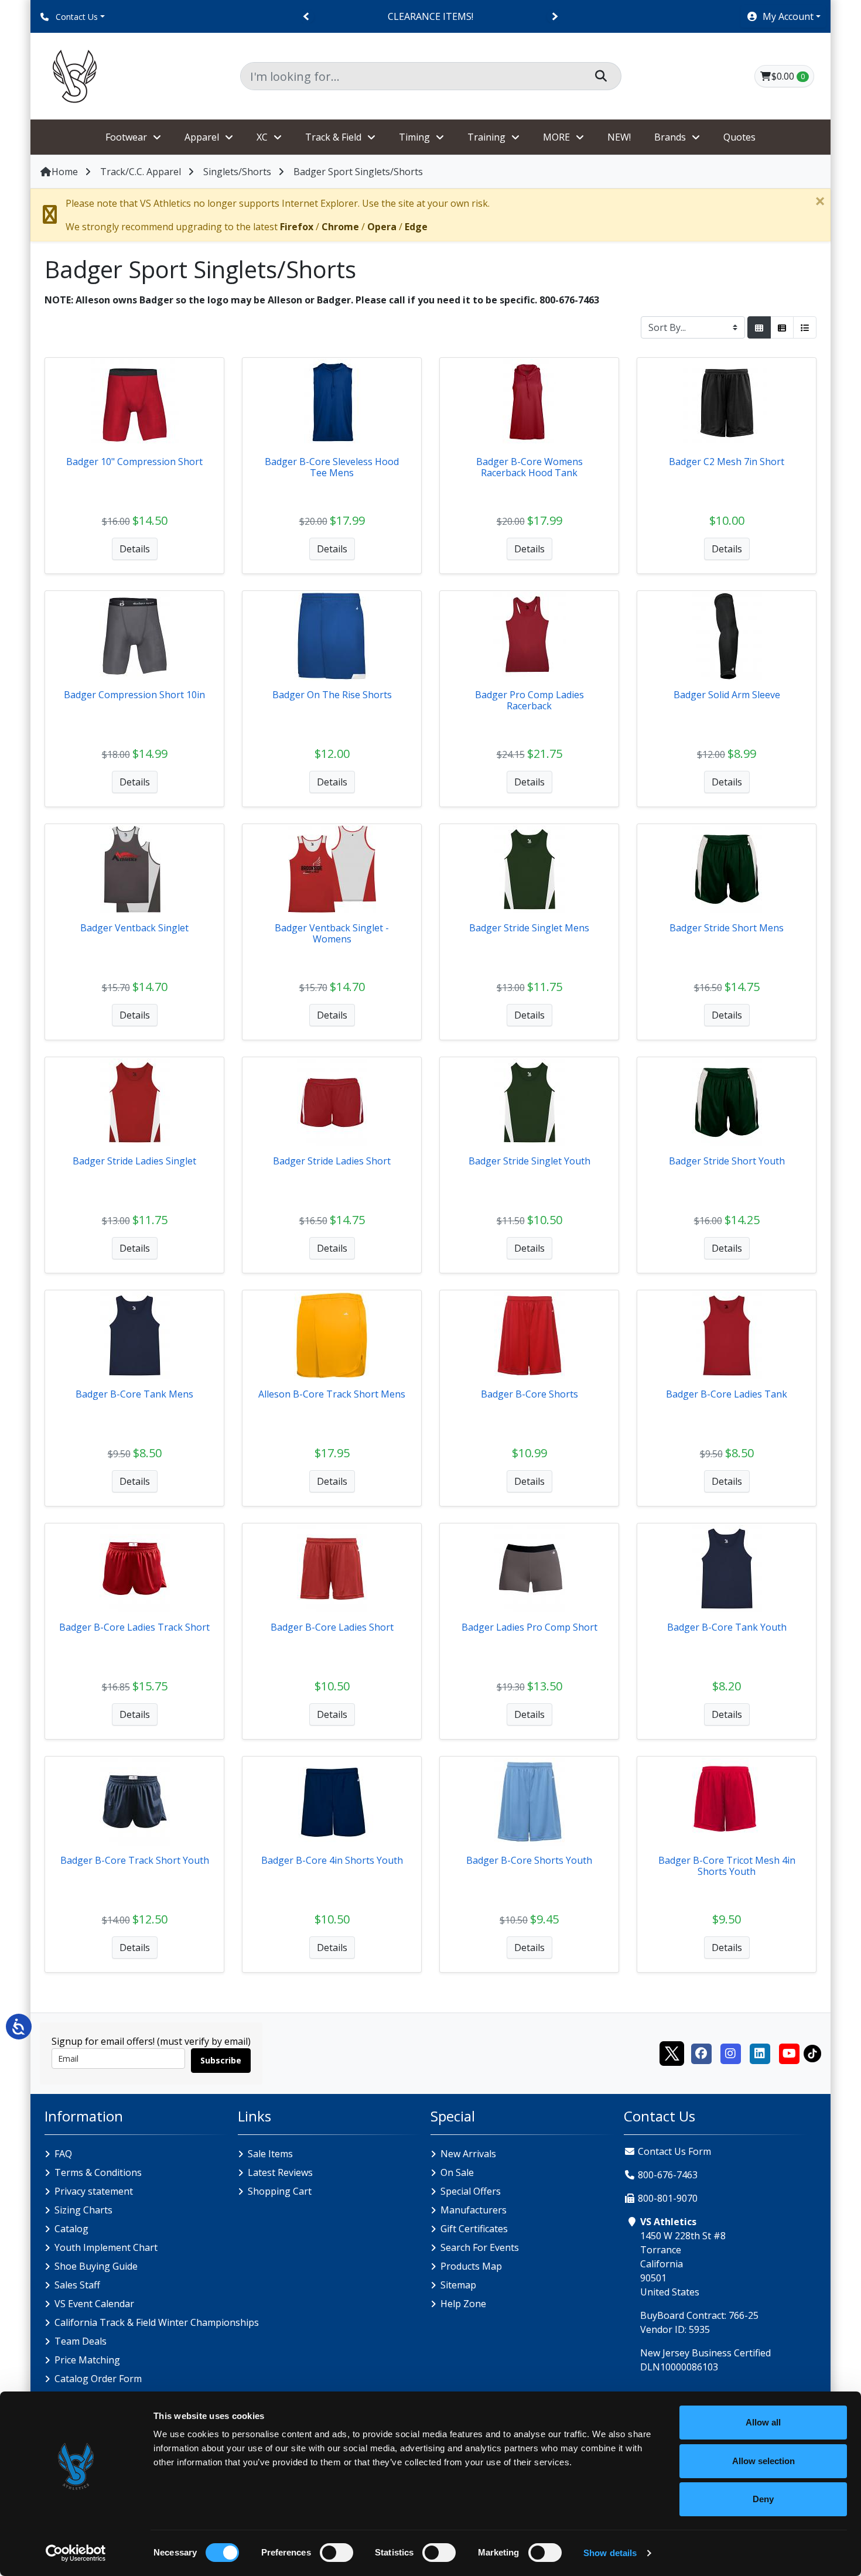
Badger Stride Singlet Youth (529, 1161)
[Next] (554, 17)
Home (65, 172)
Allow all (763, 2422)
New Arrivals (468, 2154)
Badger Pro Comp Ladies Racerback (529, 700)
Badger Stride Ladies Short (332, 1161)
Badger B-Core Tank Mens (134, 1394)
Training (486, 137)
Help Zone (463, 2304)
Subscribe (221, 2060)
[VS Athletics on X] (672, 2052)
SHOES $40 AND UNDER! (430, 16)
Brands (670, 137)
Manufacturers (474, 2210)
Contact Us (76, 17)
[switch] (336, 2553)
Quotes (739, 137)
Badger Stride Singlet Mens (529, 928)
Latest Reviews (280, 2172)
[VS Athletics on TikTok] (812, 2052)
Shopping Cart (280, 2191)
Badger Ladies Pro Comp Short (529, 1627)
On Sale (457, 2172)
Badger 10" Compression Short (134, 462)
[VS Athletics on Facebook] (701, 2052)
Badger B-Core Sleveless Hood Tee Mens (332, 467)
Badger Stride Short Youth (727, 1161)
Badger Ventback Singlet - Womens (332, 933)
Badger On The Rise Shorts (332, 695)
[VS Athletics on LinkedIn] (760, 2052)
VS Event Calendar (94, 2304)
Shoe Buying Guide (96, 2266)
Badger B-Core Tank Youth (727, 1627)
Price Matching (87, 2360)
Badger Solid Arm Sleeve (727, 695)
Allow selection (763, 2461)
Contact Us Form (673, 2151)
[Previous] (307, 17)
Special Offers (471, 2191)
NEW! (619, 137)
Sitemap (458, 2285)
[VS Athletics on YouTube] (789, 2052)
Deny (763, 2499)
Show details (610, 2553)
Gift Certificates (474, 2229)
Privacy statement (94, 2191)
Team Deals (81, 2341)
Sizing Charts (83, 2210)
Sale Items (270, 2154)
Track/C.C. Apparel (141, 172)
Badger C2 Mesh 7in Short (727, 462)
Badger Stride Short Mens (727, 928)
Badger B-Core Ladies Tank (727, 1394)
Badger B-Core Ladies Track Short (134, 1627)
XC (262, 137)
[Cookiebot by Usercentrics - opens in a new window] (76, 2553)
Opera (382, 227)
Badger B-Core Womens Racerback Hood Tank (529, 467)
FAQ (63, 2154)
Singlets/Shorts (237, 172)
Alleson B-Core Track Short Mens (332, 1394)
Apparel (202, 137)
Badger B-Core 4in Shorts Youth (332, 1860)
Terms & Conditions (98, 2172)
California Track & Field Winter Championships (157, 2322)
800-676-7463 (668, 2175)
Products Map (471, 2266)
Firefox (297, 227)
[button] (783, 16)
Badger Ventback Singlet (134, 928)
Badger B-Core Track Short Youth (135, 1860)
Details (135, 549)
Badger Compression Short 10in (134, 695)
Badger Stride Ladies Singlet (134, 1161)
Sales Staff (77, 2285)
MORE (556, 137)
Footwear (126, 137)
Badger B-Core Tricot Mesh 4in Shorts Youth (727, 1866)
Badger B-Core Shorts (529, 1394)
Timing (414, 137)
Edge (416, 227)
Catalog (71, 2229)
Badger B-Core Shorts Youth (529, 1860)
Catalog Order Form (98, 2379)
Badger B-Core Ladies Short (332, 1627)
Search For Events (480, 2247)
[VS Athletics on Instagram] (730, 2052)
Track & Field (333, 137)
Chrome (340, 227)
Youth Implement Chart (106, 2247)
